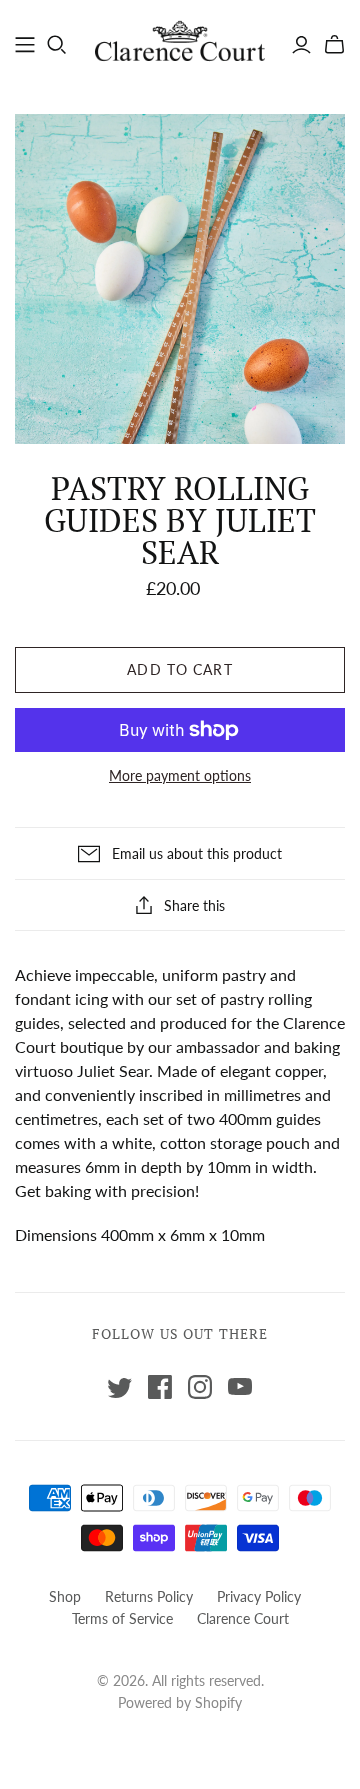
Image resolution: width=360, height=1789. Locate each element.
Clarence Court (243, 1618)
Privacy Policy (259, 1596)
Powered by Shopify (180, 1702)
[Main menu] (25, 45)
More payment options (180, 775)
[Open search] (57, 45)
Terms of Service (122, 1618)
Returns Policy (149, 1596)
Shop (65, 1596)
